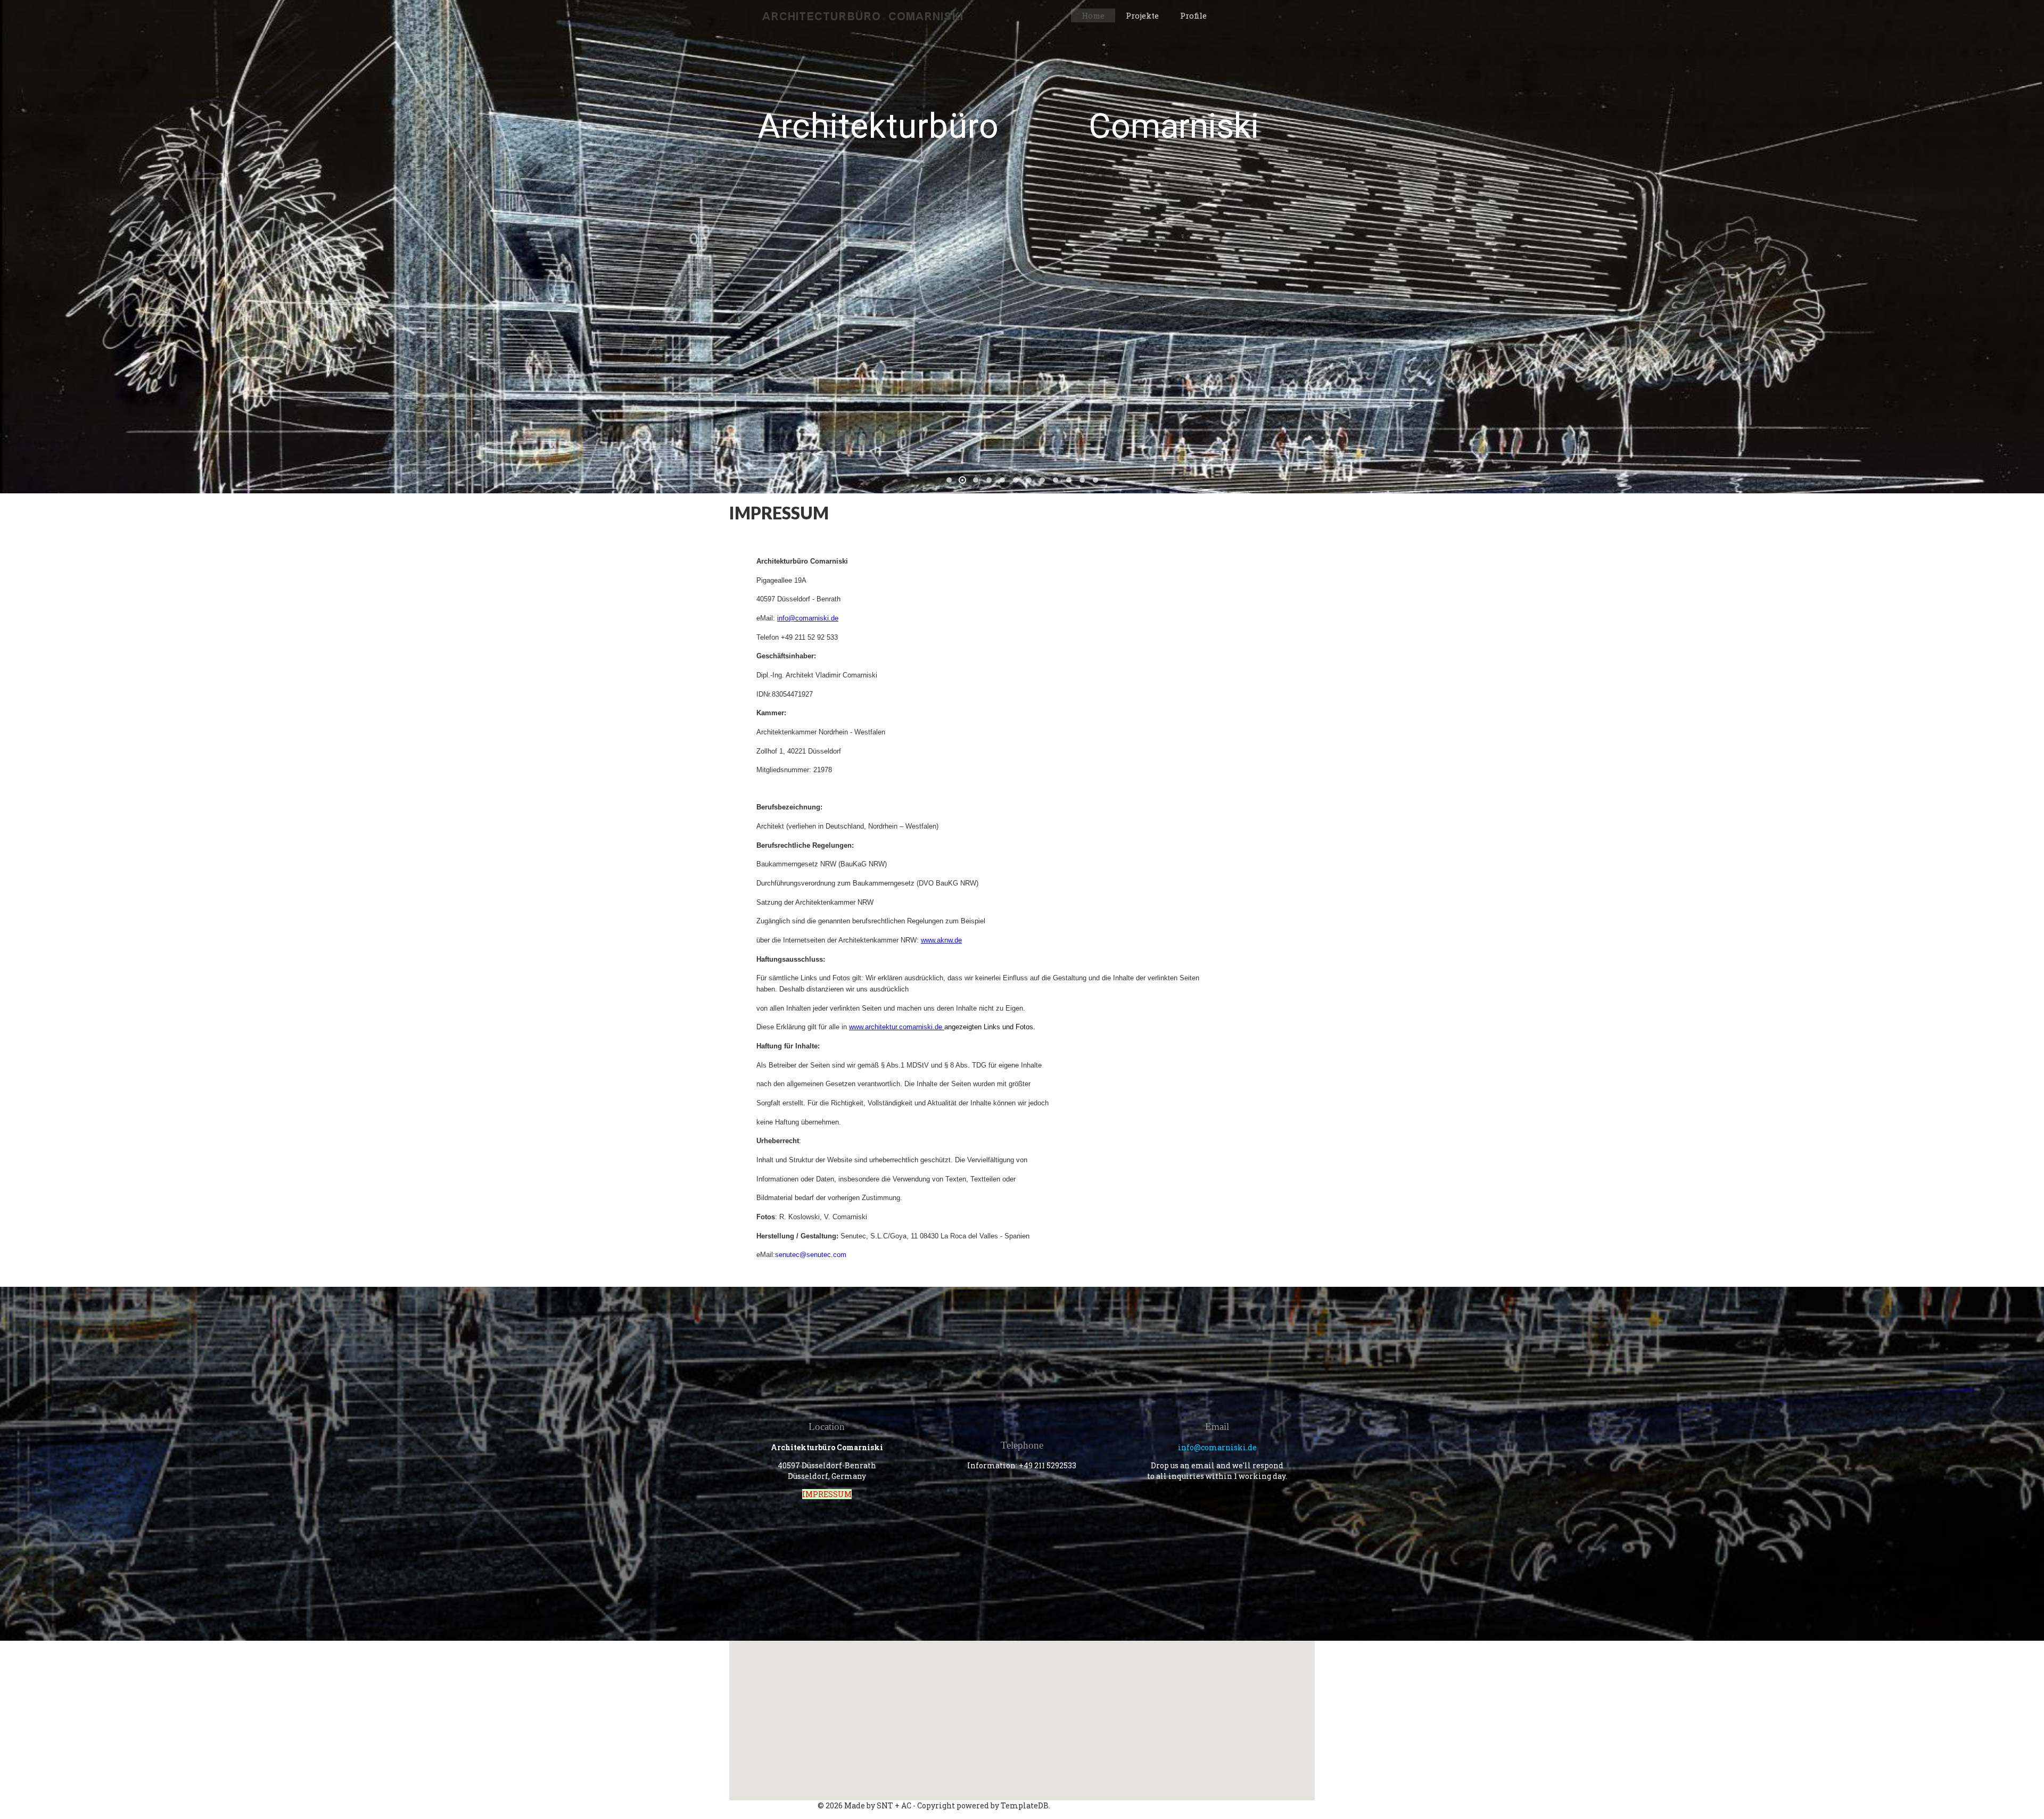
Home (1093, 15)
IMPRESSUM (827, 1494)
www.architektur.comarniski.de (896, 1027)
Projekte (1142, 15)
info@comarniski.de (808, 618)
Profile (1193, 15)
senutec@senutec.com (811, 1255)
